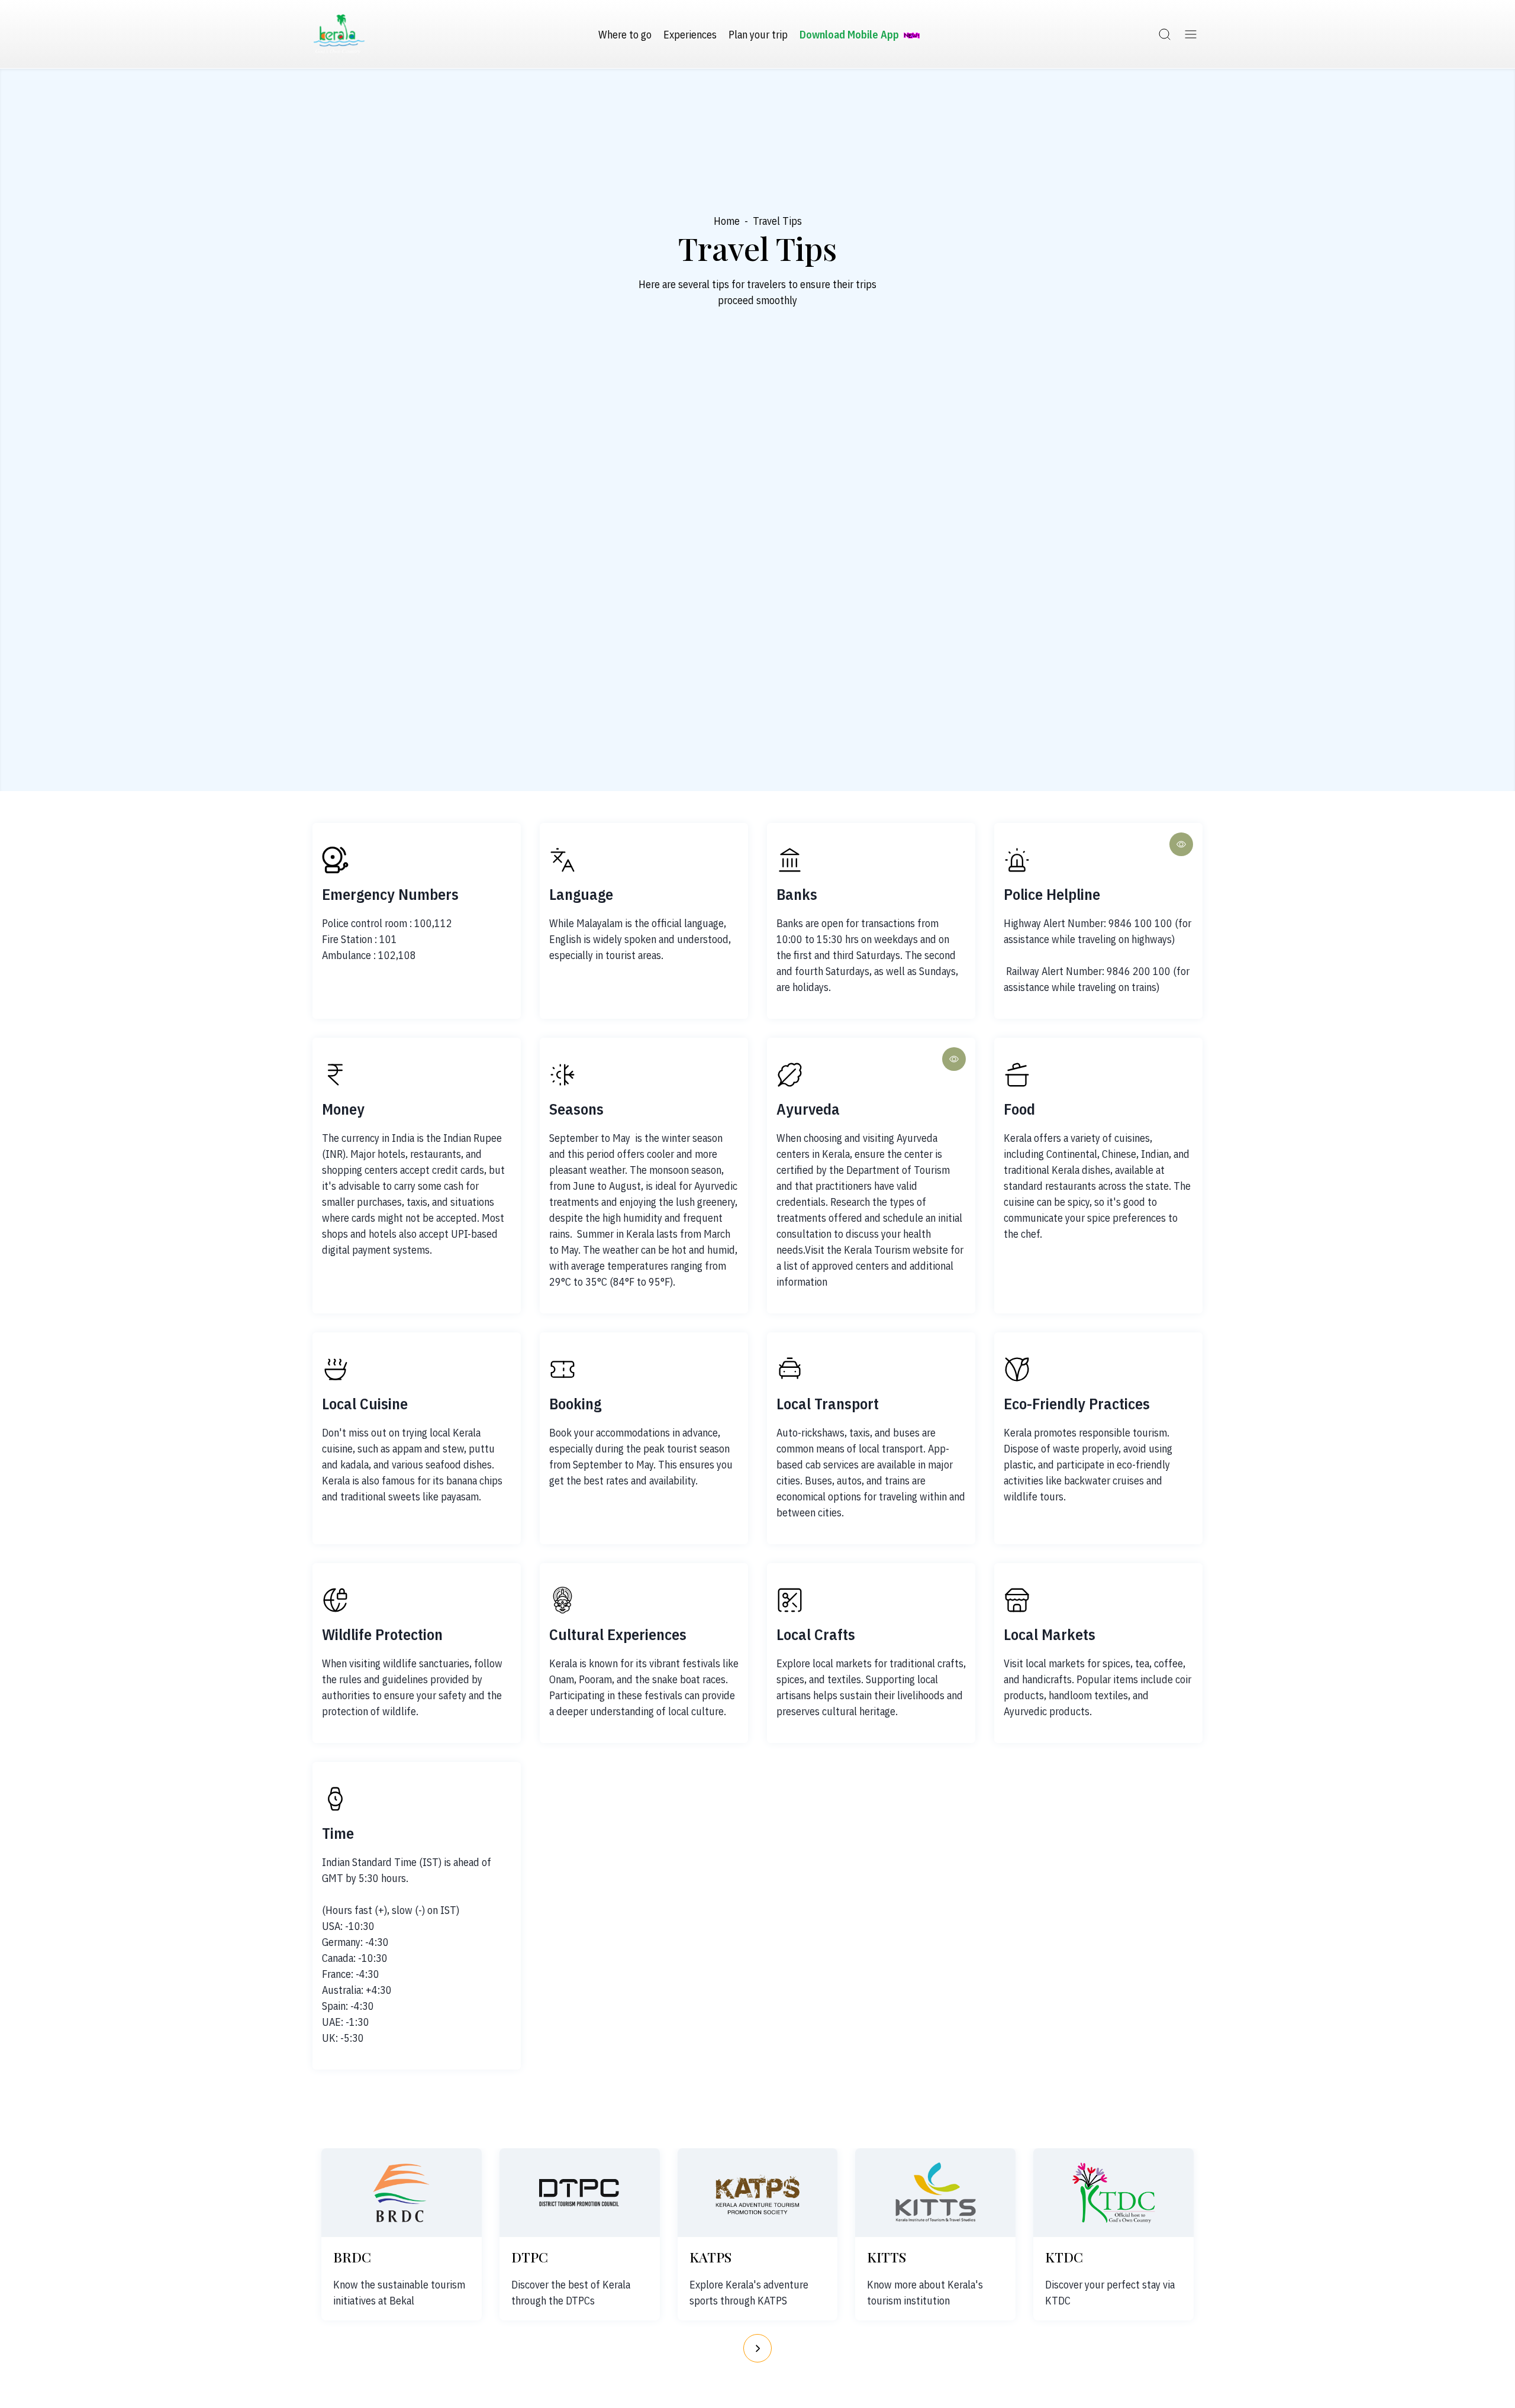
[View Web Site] (1181, 844)
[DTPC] (579, 2193)
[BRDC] (401, 2193)
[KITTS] (936, 2193)
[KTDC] (1114, 2193)
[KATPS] (757, 2193)
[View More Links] (1191, 34)
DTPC (530, 2257)
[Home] (339, 34)
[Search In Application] (1165, 34)
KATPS (710, 2257)
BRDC (352, 2257)
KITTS (887, 2257)
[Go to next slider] (757, 2348)
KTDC (1064, 2257)
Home (727, 221)
